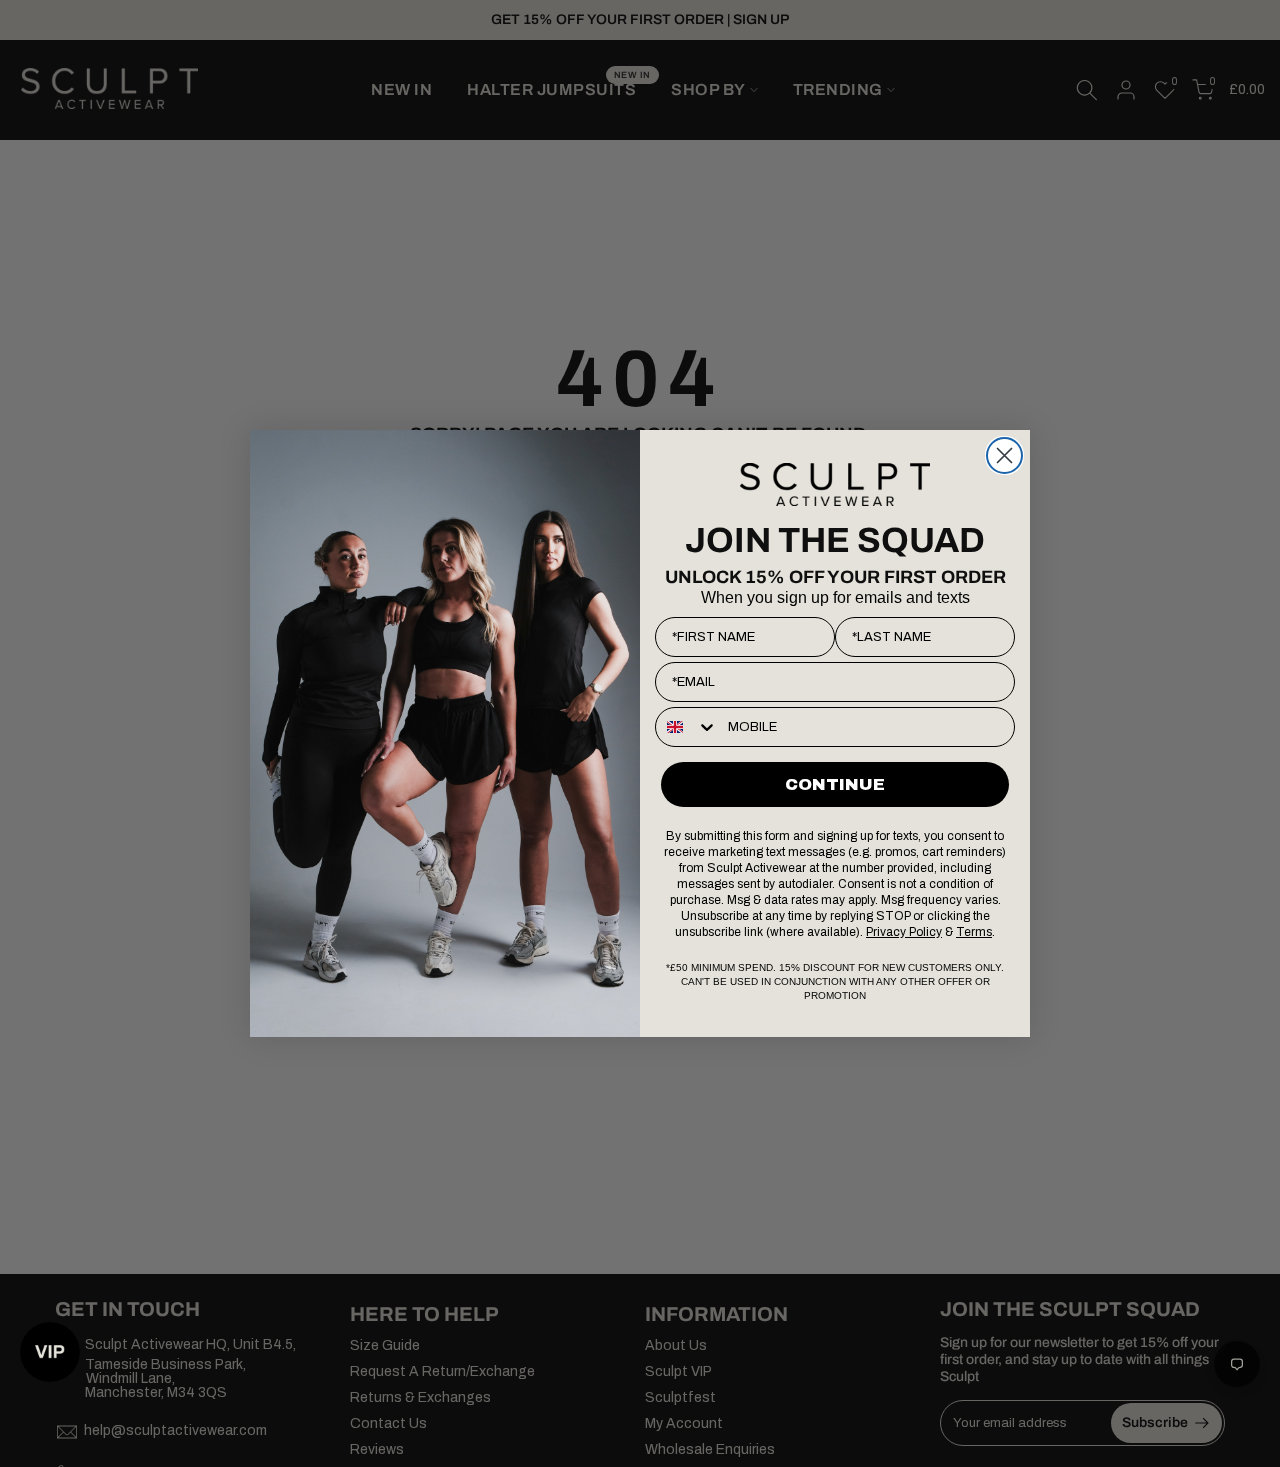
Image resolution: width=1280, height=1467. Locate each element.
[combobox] (687, 727)
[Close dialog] (1004, 455)
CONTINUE (835, 784)
